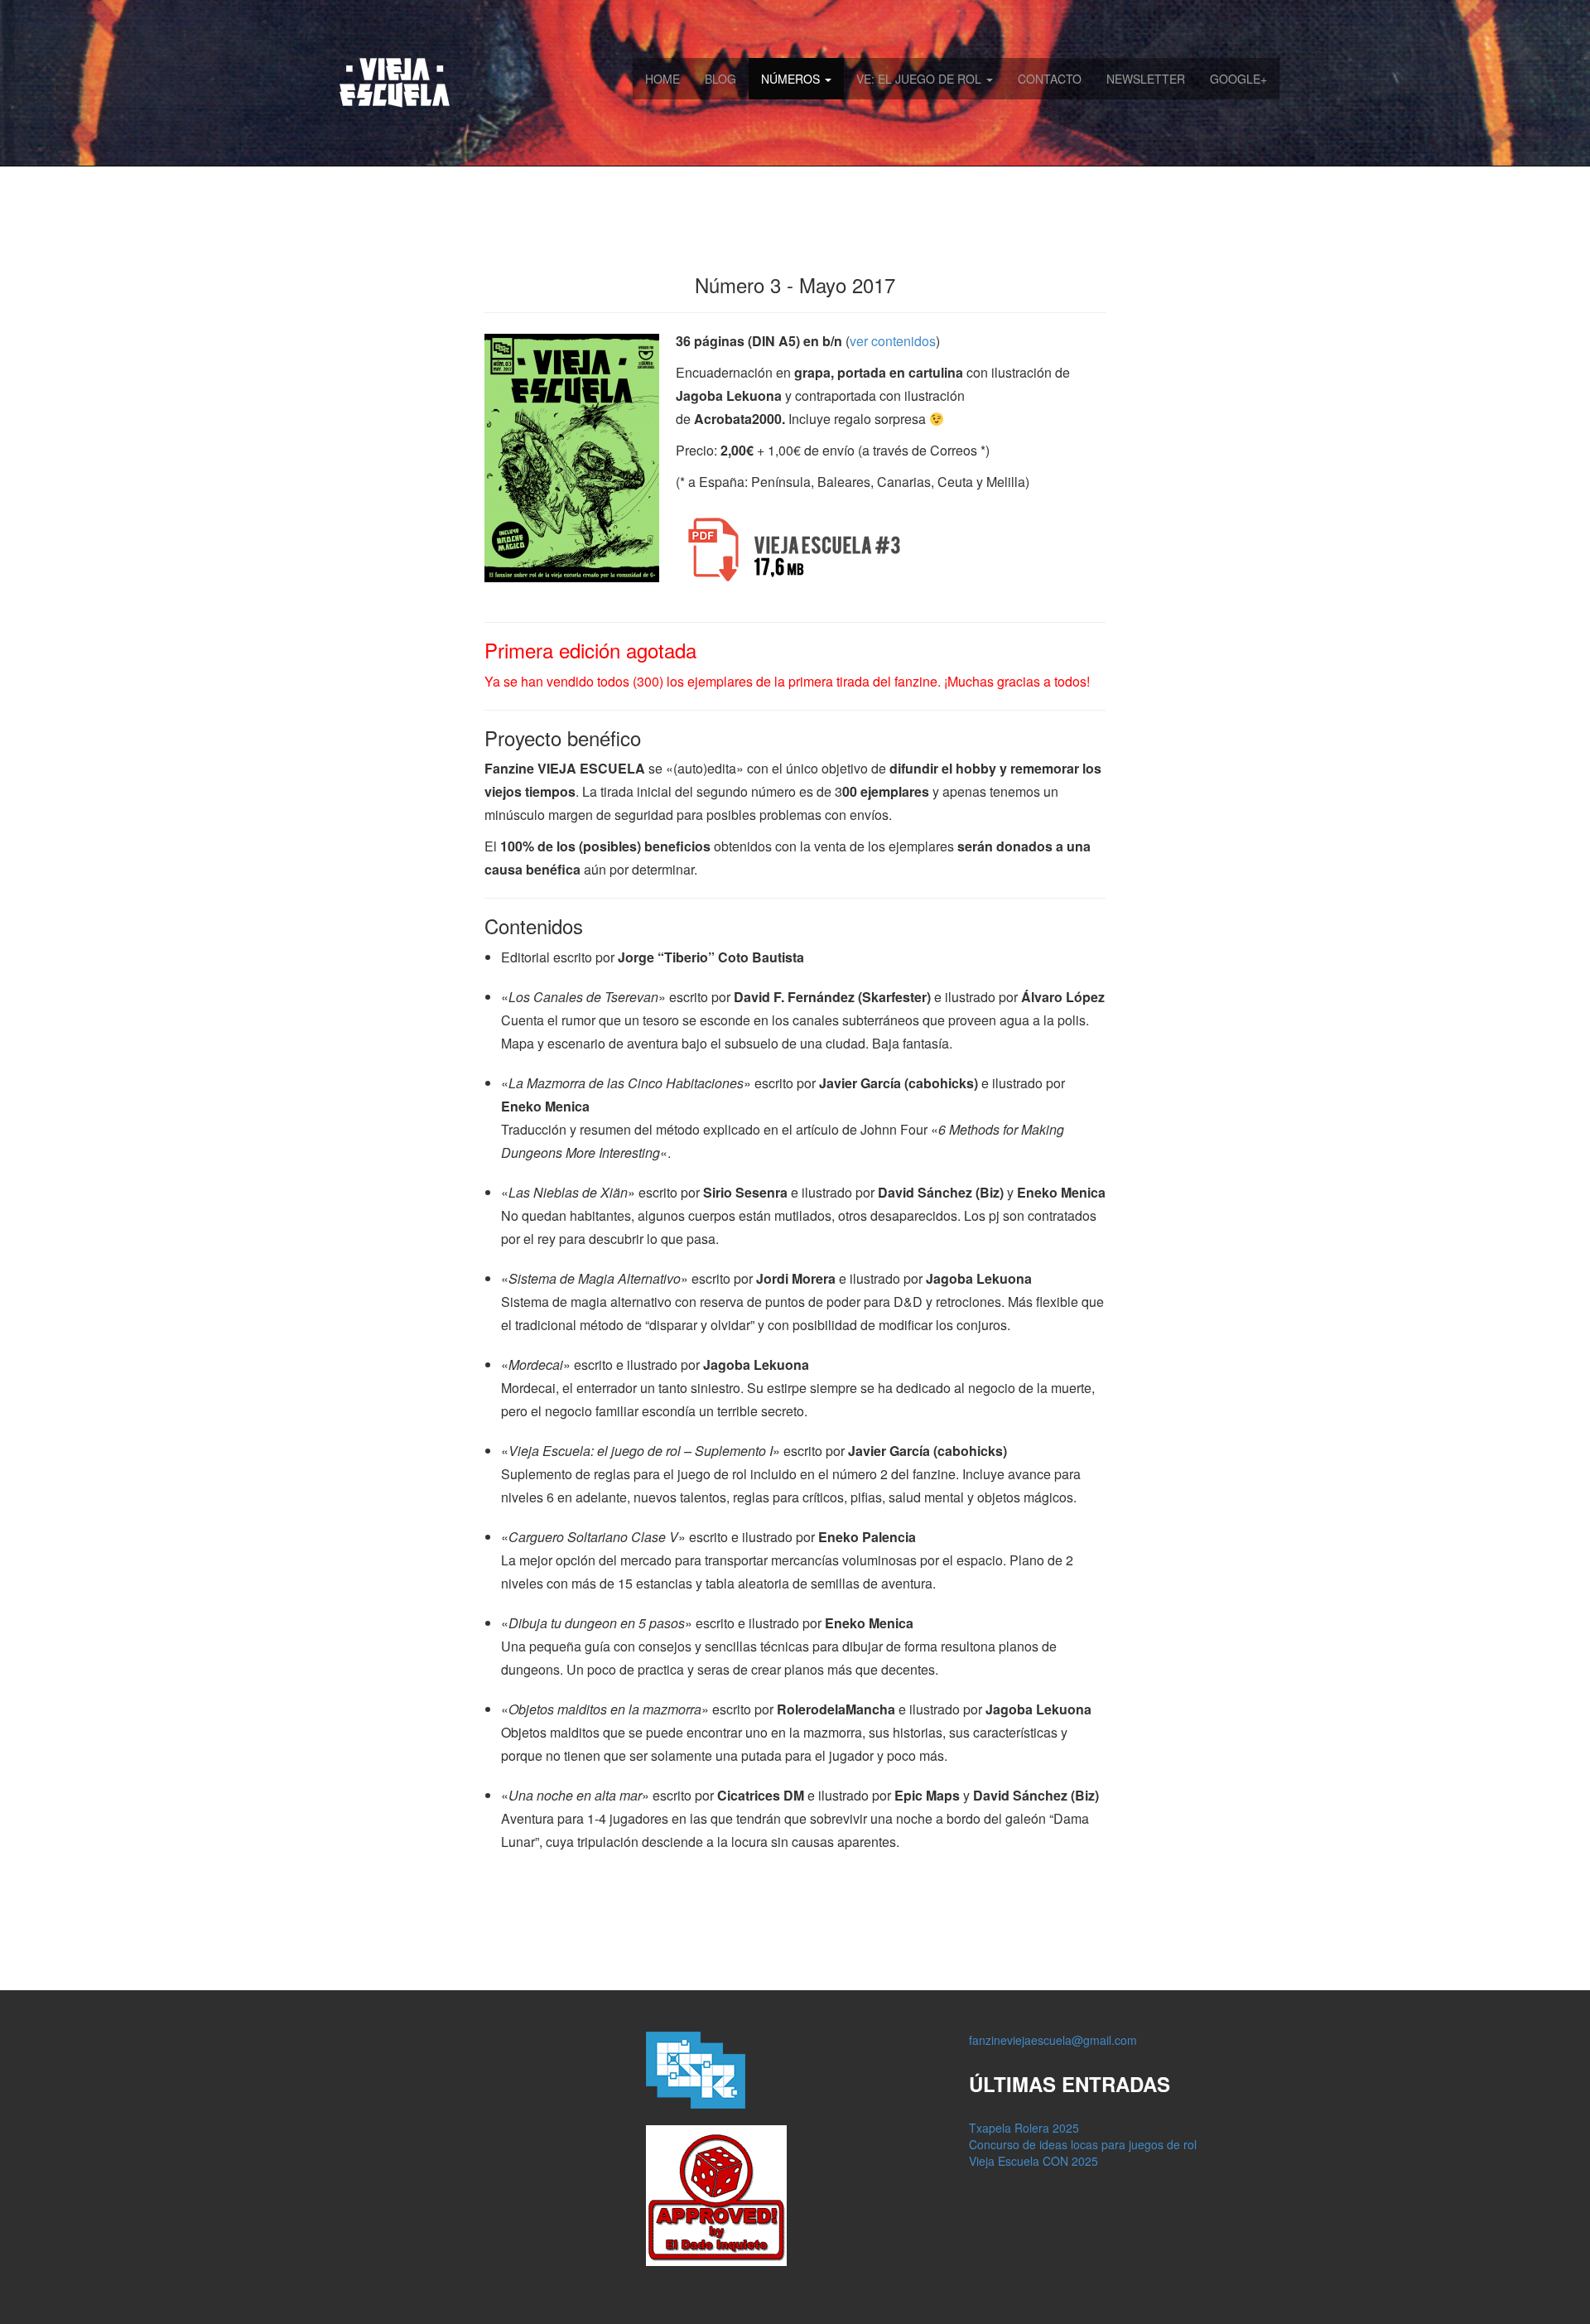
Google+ (1238, 79)
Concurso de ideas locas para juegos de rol (1083, 2144)
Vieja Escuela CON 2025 (1033, 2161)
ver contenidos (893, 341)
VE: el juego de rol (920, 79)
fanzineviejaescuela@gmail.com (1053, 2040)
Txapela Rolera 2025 (1024, 2128)
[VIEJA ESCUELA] (386, 81)
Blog (720, 79)
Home (662, 79)
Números (792, 79)
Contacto (1050, 79)
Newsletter (1146, 79)
